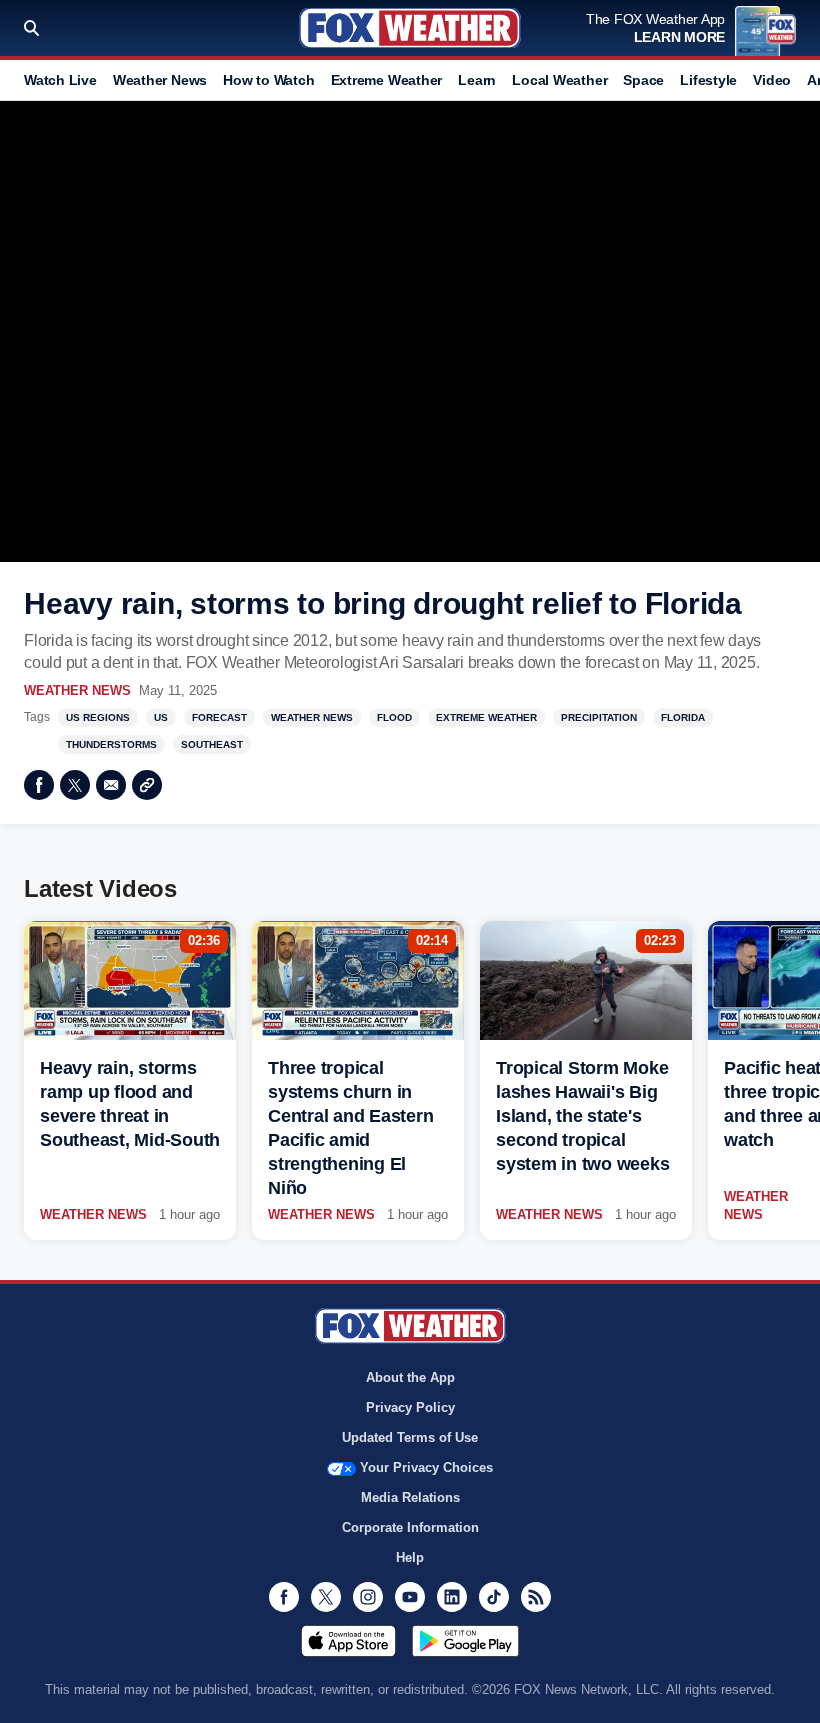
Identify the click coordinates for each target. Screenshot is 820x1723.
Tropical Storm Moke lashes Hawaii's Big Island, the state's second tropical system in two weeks (582, 1116)
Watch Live (60, 80)
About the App (410, 1377)
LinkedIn (452, 1597)
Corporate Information (410, 1527)
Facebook (39, 785)
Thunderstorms (111, 744)
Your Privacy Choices (426, 1467)
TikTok (494, 1597)
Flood (394, 717)
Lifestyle (708, 80)
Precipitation (599, 717)
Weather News (160, 80)
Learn (477, 80)
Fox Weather (410, 28)
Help (410, 1557)
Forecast (219, 717)
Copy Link (147, 785)
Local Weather (559, 80)
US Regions (98, 717)
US (161, 717)
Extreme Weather (387, 80)
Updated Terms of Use (410, 1437)
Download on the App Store (348, 1641)
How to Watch (268, 80)
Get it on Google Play (465, 1641)
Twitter (75, 785)
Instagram (368, 1597)
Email (111, 785)
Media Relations (410, 1497)
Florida (683, 717)
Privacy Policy (410, 1407)
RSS (536, 1597)
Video (772, 80)
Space (643, 80)
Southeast (212, 744)
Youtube (410, 1597)
